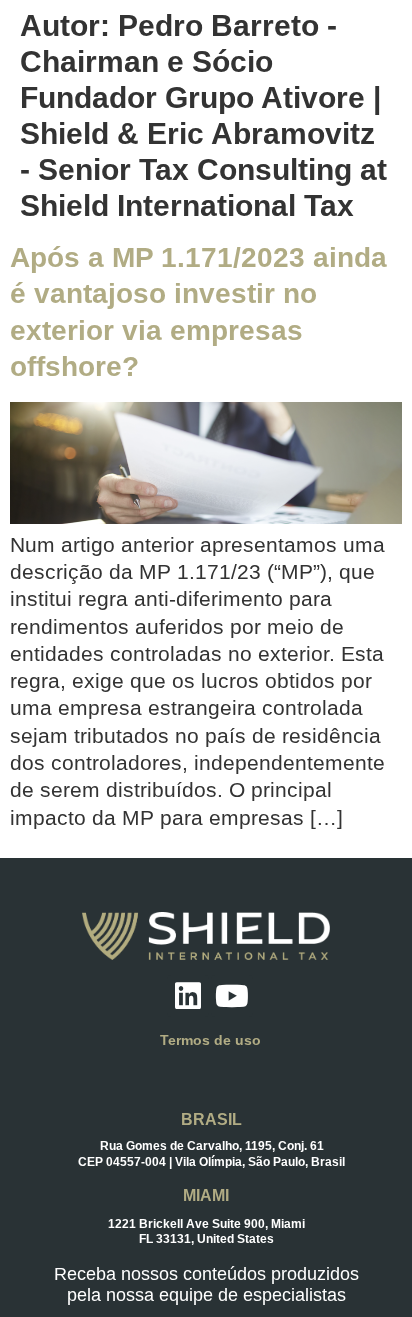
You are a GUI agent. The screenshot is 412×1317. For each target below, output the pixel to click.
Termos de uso (210, 1040)
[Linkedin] (188, 996)
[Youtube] (232, 996)
